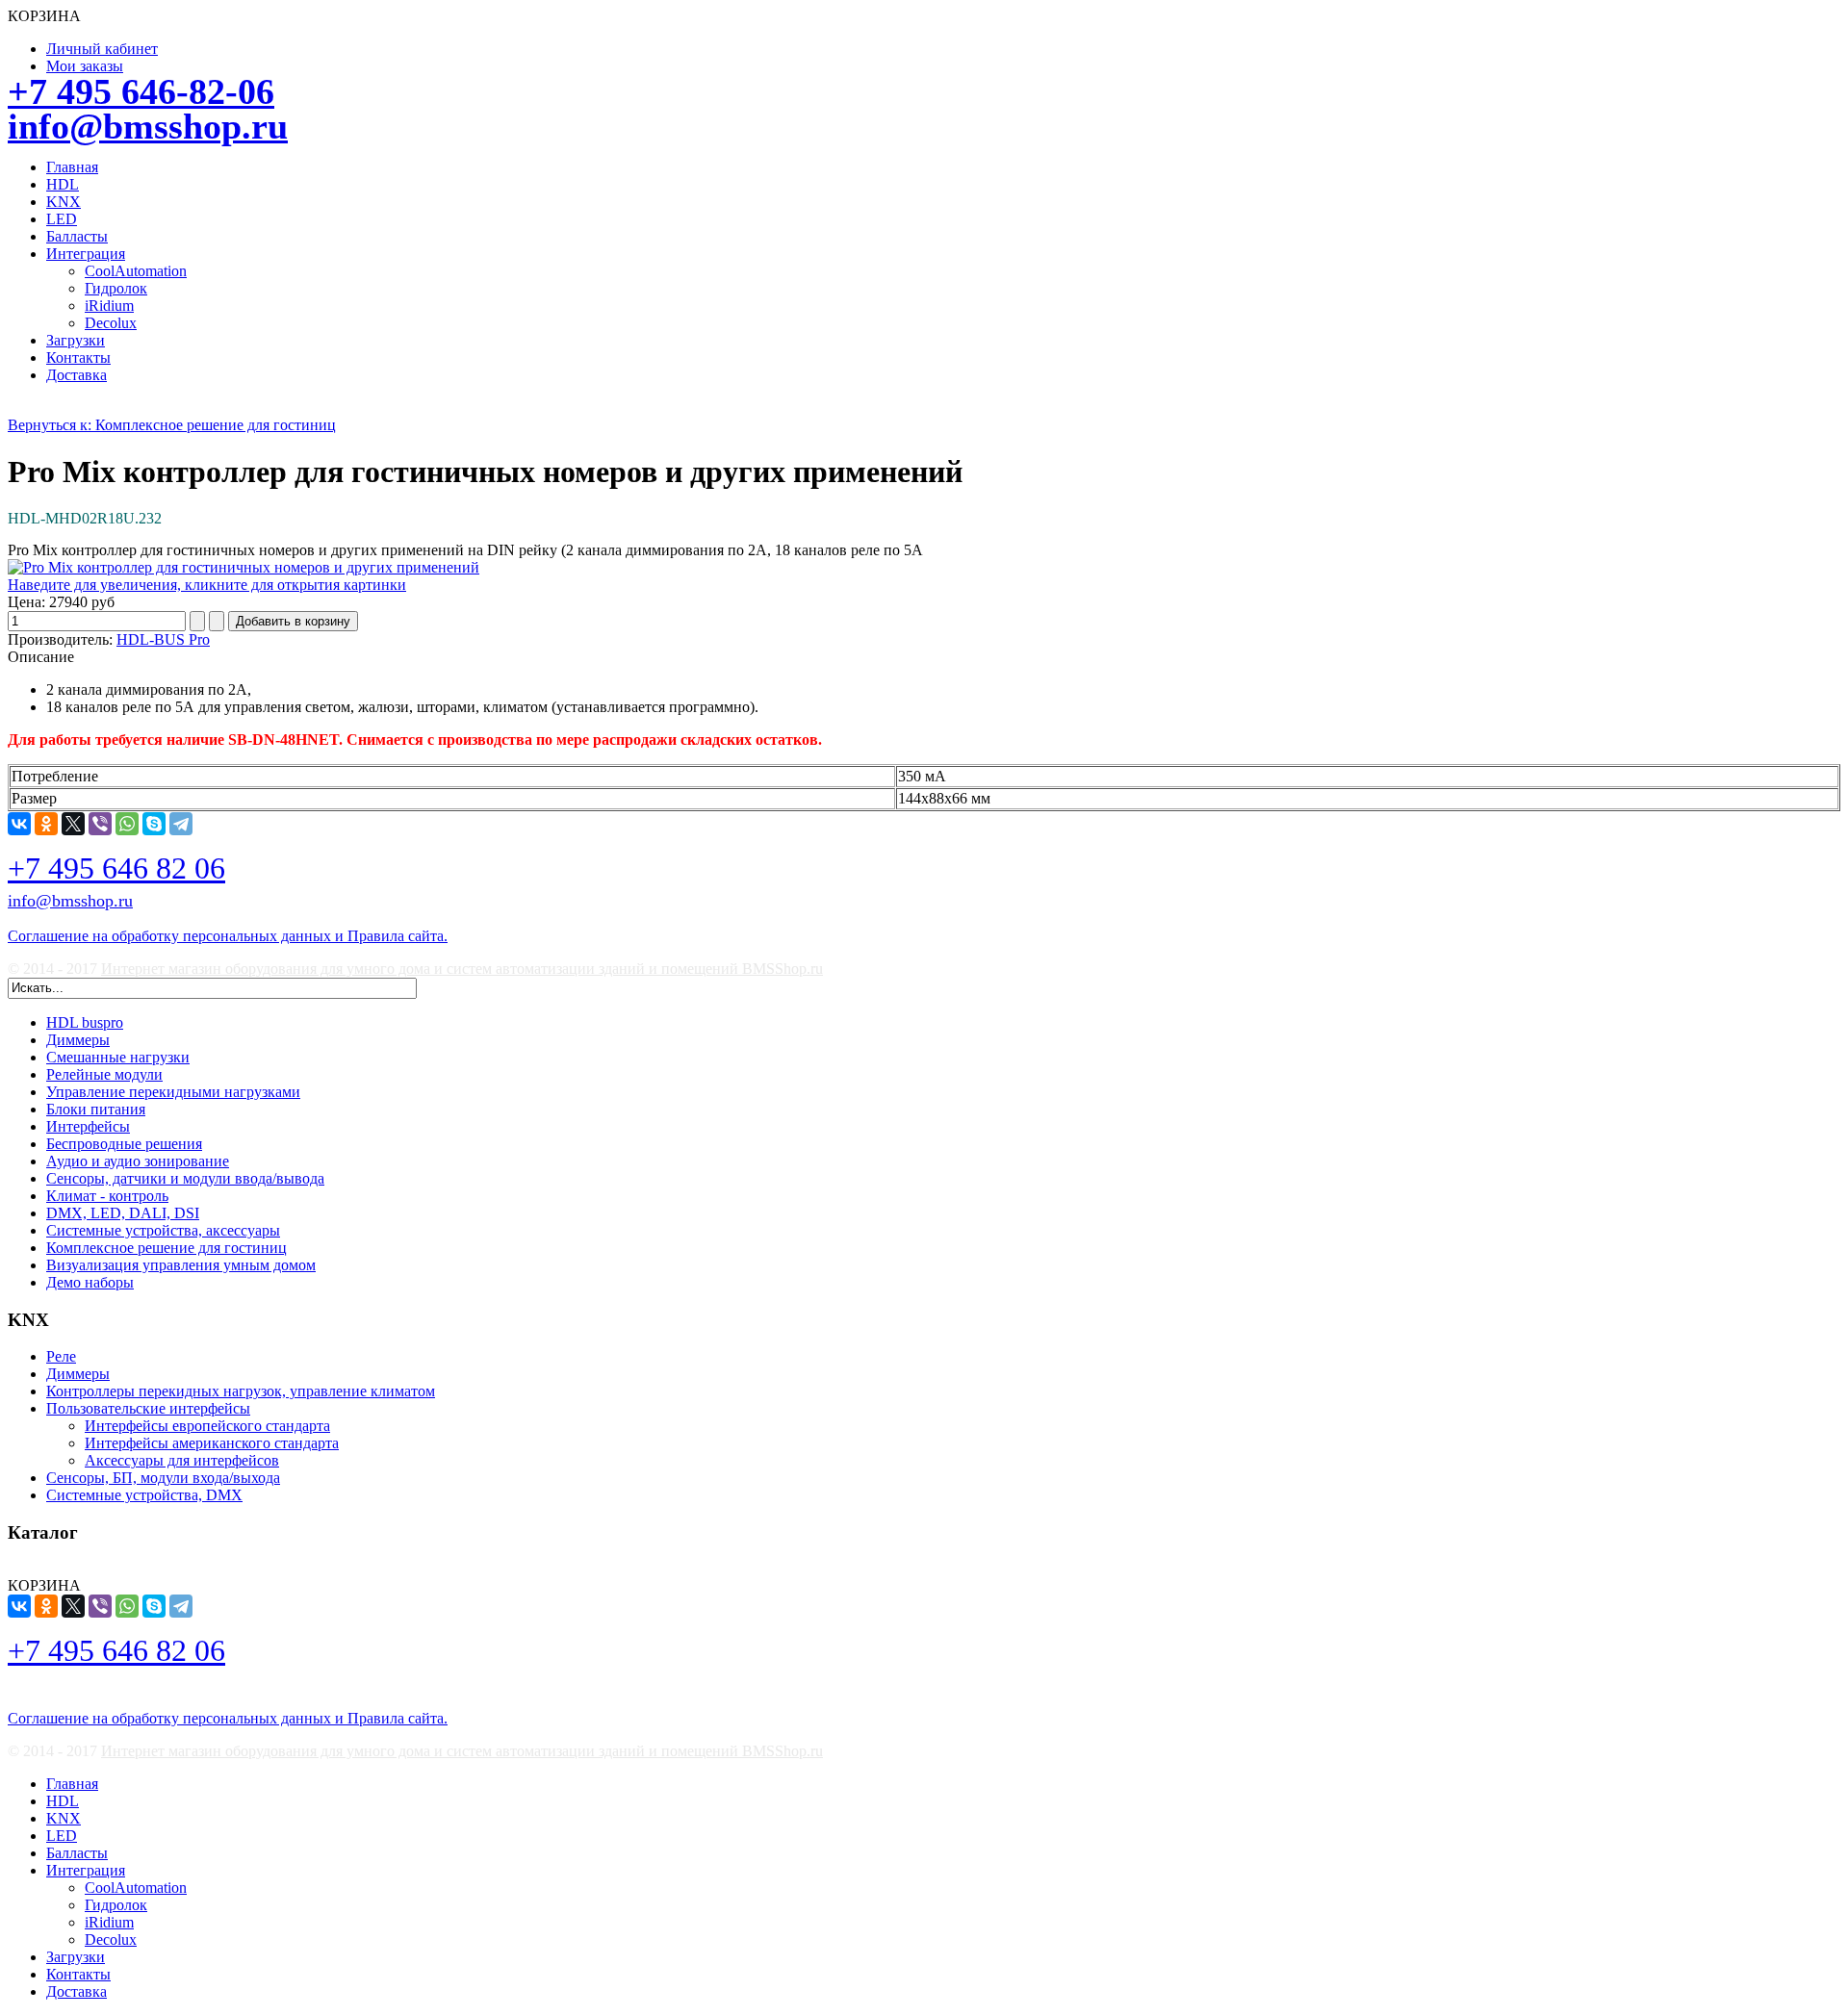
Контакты (78, 357)
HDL (63, 184)
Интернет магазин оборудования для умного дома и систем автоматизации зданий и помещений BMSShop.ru (462, 969)
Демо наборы (90, 1282)
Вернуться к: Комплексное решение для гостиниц (172, 425)
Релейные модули (104, 1074)
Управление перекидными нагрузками (173, 1092)
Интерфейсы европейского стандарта (207, 1426)
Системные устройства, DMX (144, 1495)
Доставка (77, 375)
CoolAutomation (136, 271)
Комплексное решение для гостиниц (167, 1248)
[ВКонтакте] (19, 824)
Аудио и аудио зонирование (138, 1161)
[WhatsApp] (127, 824)
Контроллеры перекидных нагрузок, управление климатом (241, 1391)
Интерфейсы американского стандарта (212, 1443)
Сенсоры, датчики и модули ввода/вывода (185, 1178)
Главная (72, 167)
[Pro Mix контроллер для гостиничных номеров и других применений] (244, 567)
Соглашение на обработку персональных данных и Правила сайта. (228, 936)
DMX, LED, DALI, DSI (123, 1213)
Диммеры (78, 1040)
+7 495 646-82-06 (141, 91)
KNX (64, 202)
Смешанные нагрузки (118, 1057)
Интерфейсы (88, 1126)
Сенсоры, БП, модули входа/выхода (163, 1478)
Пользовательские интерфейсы (148, 1408)
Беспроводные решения (124, 1144)
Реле (61, 1356)
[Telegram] (181, 824)
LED (62, 219)
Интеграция (86, 254)
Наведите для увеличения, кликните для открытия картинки (207, 585)
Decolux (111, 323)
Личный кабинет (102, 49)
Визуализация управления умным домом (181, 1265)
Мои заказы (85, 66)
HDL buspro (85, 1022)
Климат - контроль (107, 1196)
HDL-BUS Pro (163, 639)
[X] (73, 824)
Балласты (77, 236)
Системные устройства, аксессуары (163, 1230)
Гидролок (116, 288)
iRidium (109, 306)
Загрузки (76, 340)
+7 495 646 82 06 (116, 868)
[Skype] (154, 824)
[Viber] (100, 824)
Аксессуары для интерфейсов (182, 1460)
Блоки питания (96, 1109)
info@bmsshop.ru (148, 126)
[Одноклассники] (46, 824)
